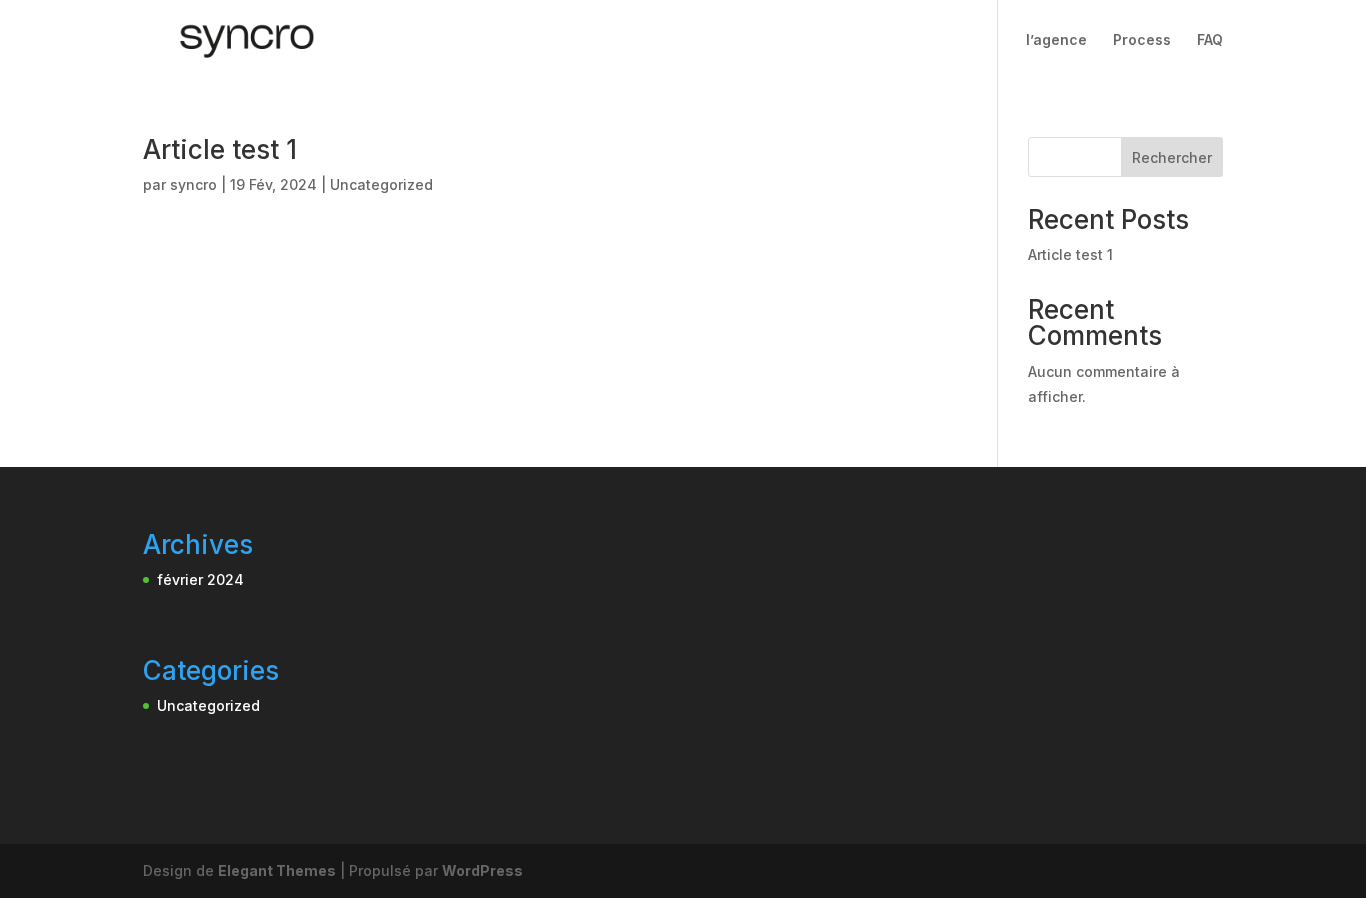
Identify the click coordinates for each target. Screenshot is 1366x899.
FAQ (1210, 40)
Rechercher (1172, 157)
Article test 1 (220, 149)
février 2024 (200, 579)
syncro (193, 184)
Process (1142, 40)
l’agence (1056, 40)
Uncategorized (381, 184)
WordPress (482, 870)
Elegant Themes (277, 870)
